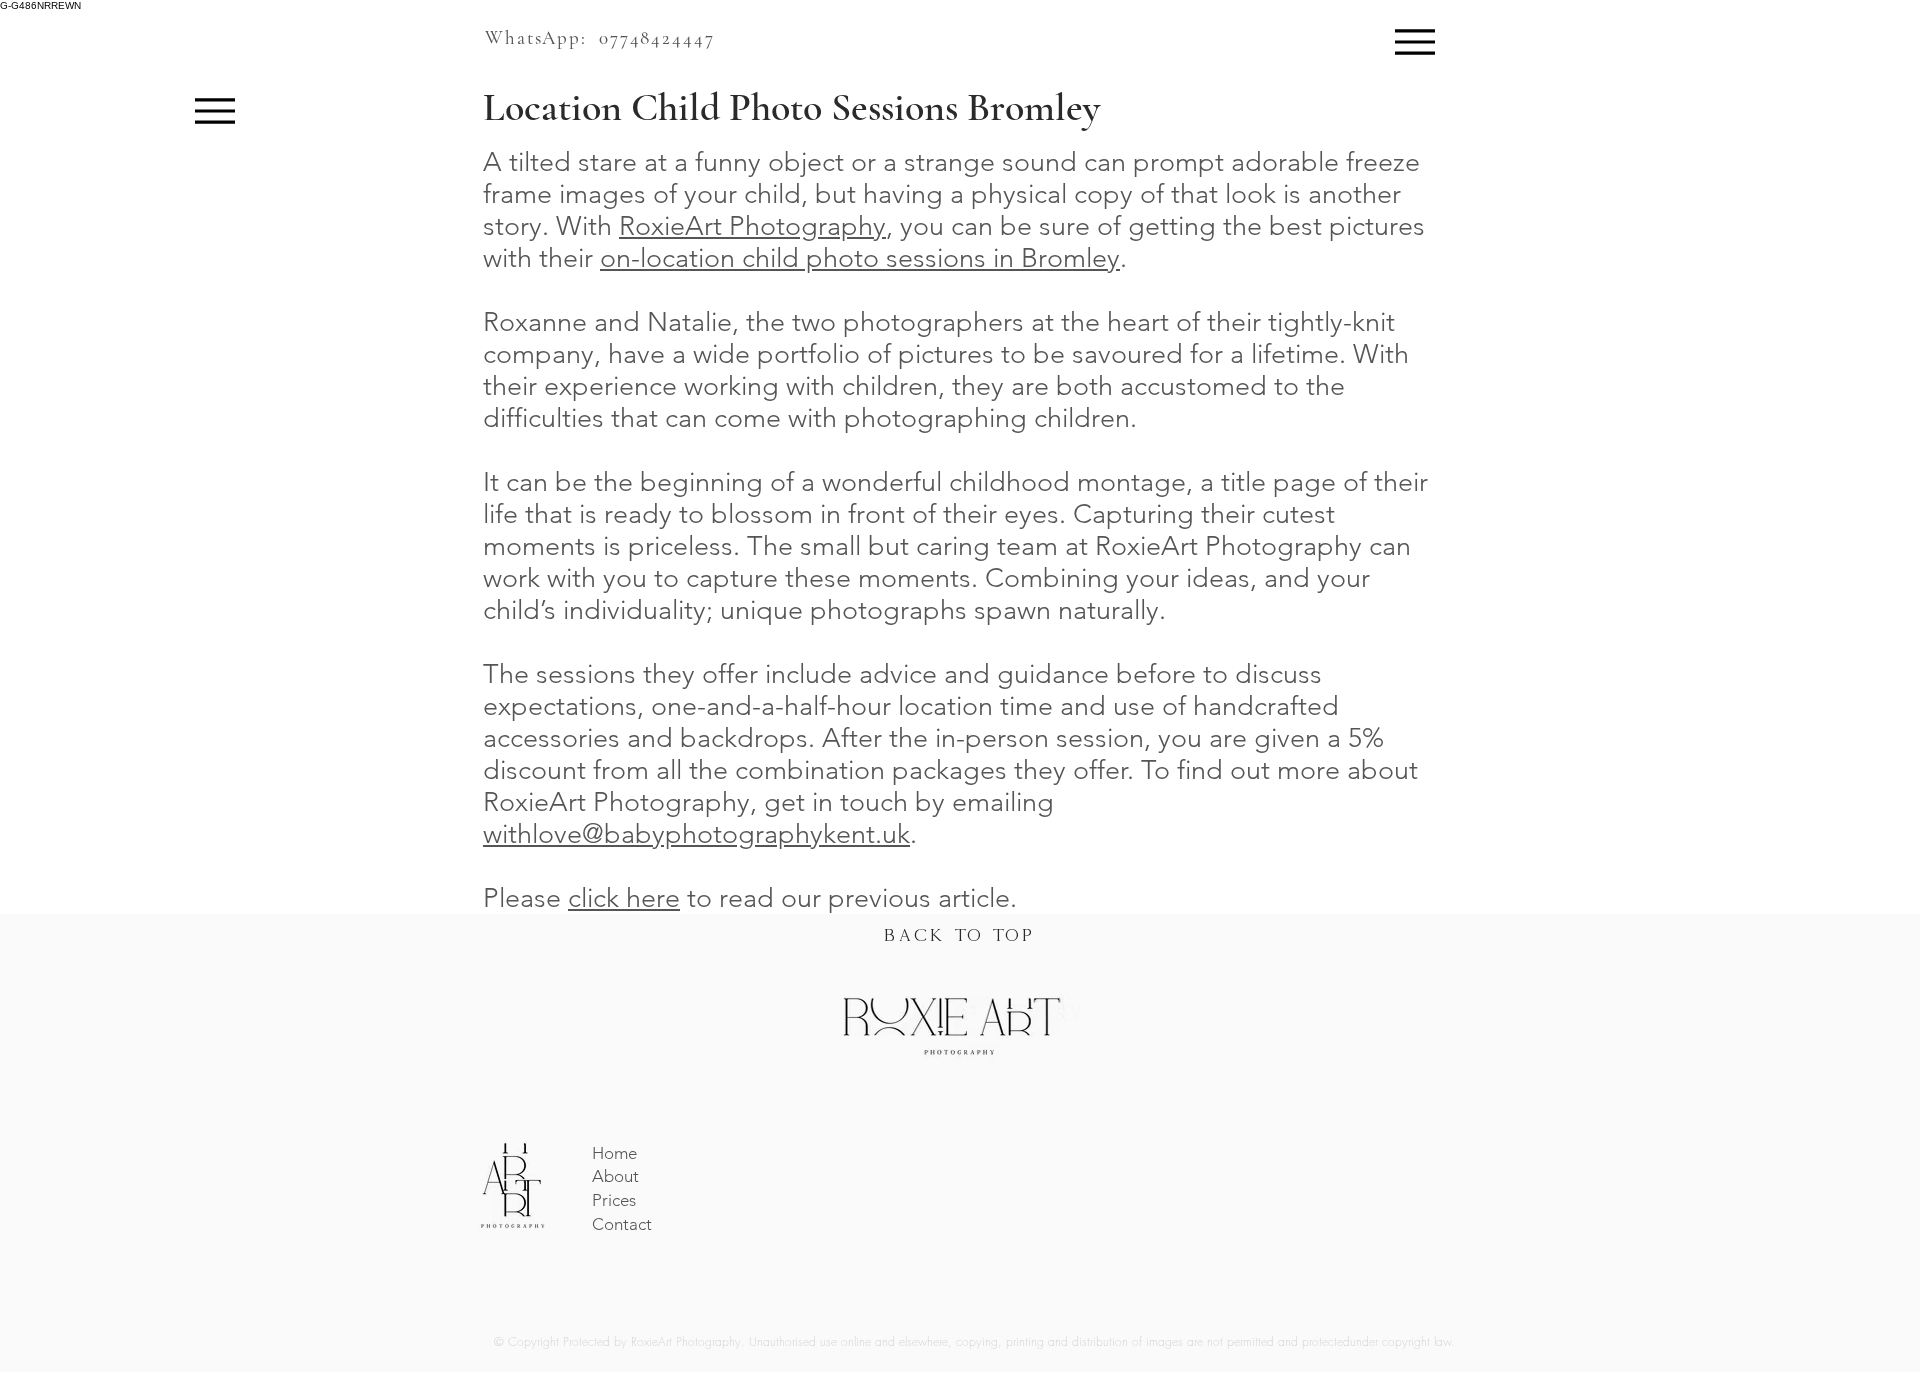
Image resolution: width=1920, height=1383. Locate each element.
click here (624, 898)
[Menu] (1414, 41)
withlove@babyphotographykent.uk (696, 834)
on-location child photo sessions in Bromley (860, 258)
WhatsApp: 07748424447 (600, 37)
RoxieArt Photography (752, 226)
